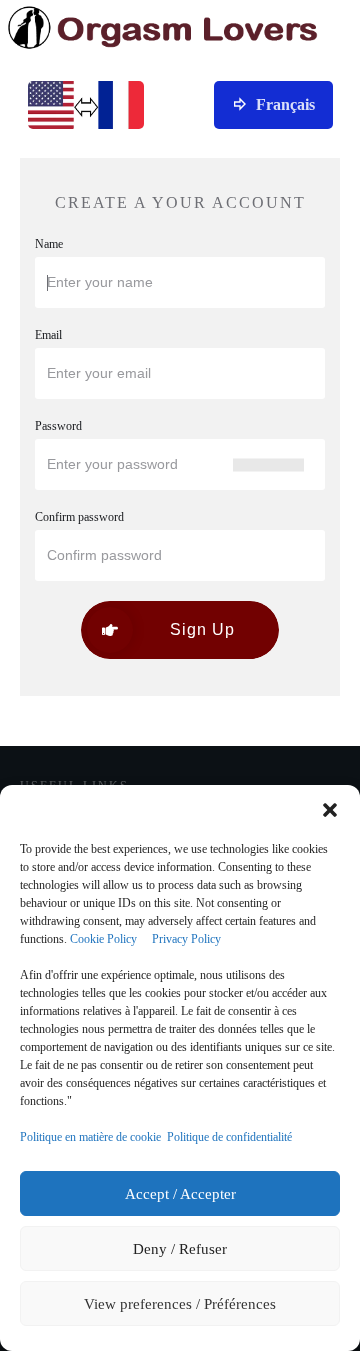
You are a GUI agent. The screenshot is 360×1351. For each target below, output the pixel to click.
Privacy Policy (186, 939)
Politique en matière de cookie (90, 1137)
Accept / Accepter (180, 1194)
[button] (330, 810)
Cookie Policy (103, 939)
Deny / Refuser (180, 1249)
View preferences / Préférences (180, 1304)
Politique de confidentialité (229, 1137)
